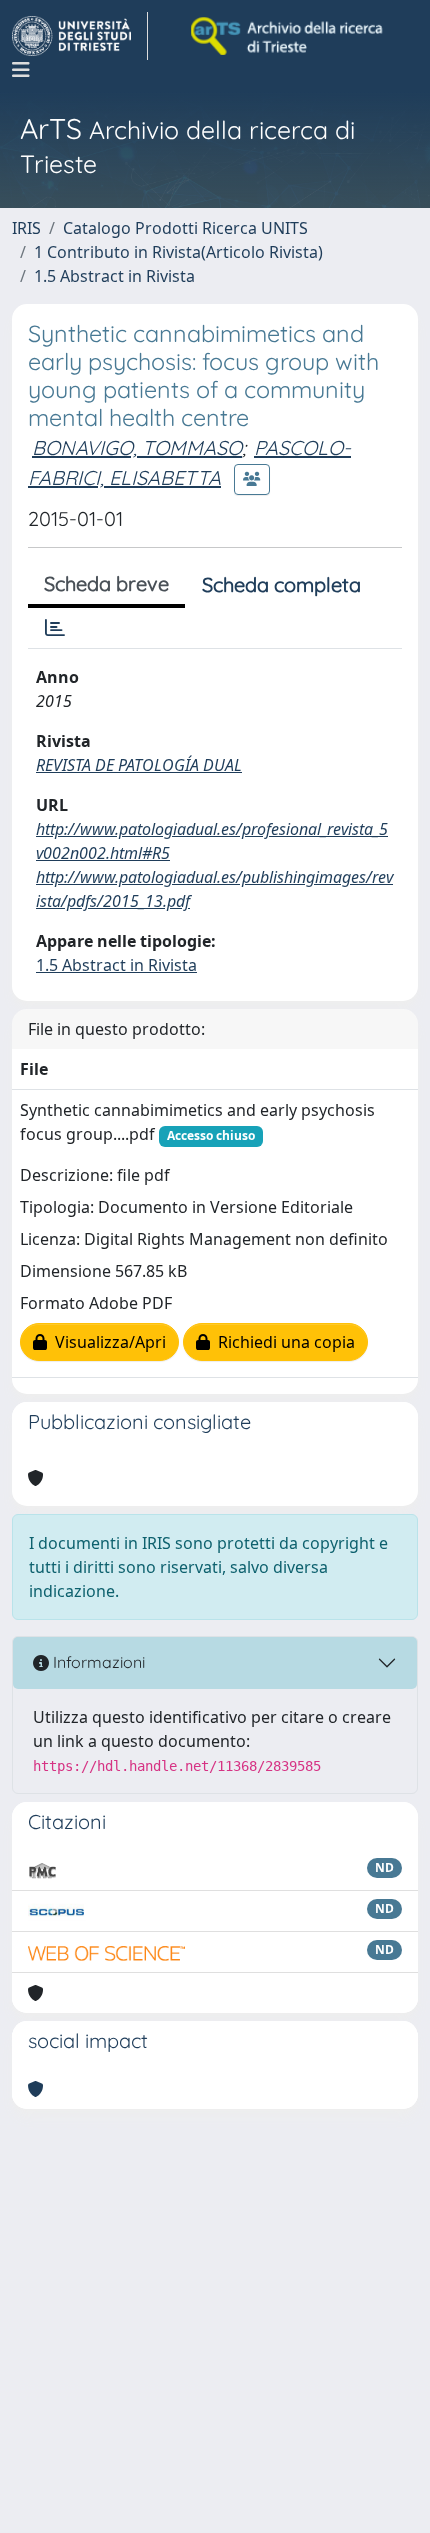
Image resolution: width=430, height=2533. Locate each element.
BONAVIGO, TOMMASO (137, 447)
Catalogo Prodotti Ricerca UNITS (185, 228)
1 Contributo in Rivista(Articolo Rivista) (178, 252)
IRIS (26, 228)
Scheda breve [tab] (106, 583)
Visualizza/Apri (106, 1342)
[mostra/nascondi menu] (21, 70)
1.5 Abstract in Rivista (114, 276)
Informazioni (97, 1662)
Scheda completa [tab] (281, 584)
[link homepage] (80, 36)
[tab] (55, 628)
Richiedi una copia (282, 1342)
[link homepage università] (288, 36)
